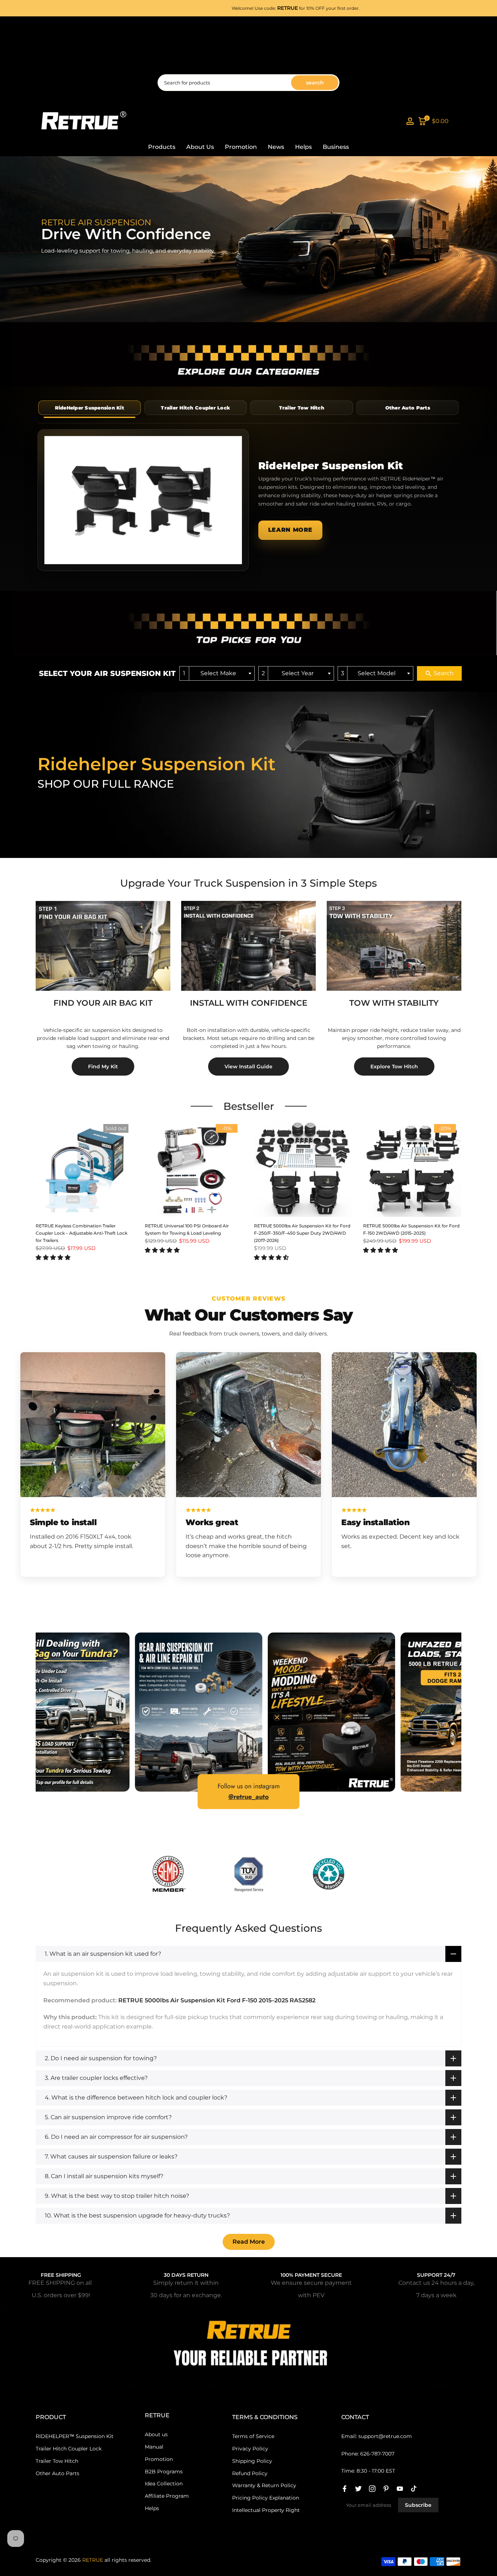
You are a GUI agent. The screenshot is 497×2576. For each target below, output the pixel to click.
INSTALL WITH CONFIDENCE (249, 1003)
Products (162, 147)
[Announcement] (280, 8)
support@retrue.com (385, 2436)
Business (336, 147)
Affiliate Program (167, 2496)
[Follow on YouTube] (400, 2489)
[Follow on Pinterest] (386, 2489)
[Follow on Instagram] (372, 2489)
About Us (200, 147)
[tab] (90, 408)
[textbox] (221, 674)
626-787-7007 (377, 2454)
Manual (154, 2447)
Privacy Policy (250, 2449)
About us (156, 2434)
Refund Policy (250, 2473)
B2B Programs (164, 2472)
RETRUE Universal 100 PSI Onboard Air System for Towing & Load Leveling (187, 1229)
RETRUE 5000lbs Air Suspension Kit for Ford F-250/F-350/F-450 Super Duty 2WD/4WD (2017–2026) (302, 1233)
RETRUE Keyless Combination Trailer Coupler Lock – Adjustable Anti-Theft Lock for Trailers (81, 1233)
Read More (249, 2242)
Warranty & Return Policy (264, 2485)
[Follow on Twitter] (358, 2489)
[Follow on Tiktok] (414, 2489)
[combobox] (217, 674)
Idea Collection (164, 2484)
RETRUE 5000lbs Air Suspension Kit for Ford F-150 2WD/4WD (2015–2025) (411, 1229)
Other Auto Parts (57, 2473)
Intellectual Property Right (266, 2510)
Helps (303, 147)
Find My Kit (103, 1067)
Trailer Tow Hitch (57, 2461)
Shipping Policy (252, 2461)
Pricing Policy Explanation (266, 2498)
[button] (53, 1257)
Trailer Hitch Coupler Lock (69, 2449)
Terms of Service (253, 2436)
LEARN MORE (290, 530)
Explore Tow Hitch (394, 1067)
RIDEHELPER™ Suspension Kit (75, 2436)
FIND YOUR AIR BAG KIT (103, 1003)
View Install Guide (249, 1067)
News (276, 147)
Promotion (241, 147)
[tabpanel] (249, 500)
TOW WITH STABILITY (394, 1003)
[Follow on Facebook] (345, 2489)
